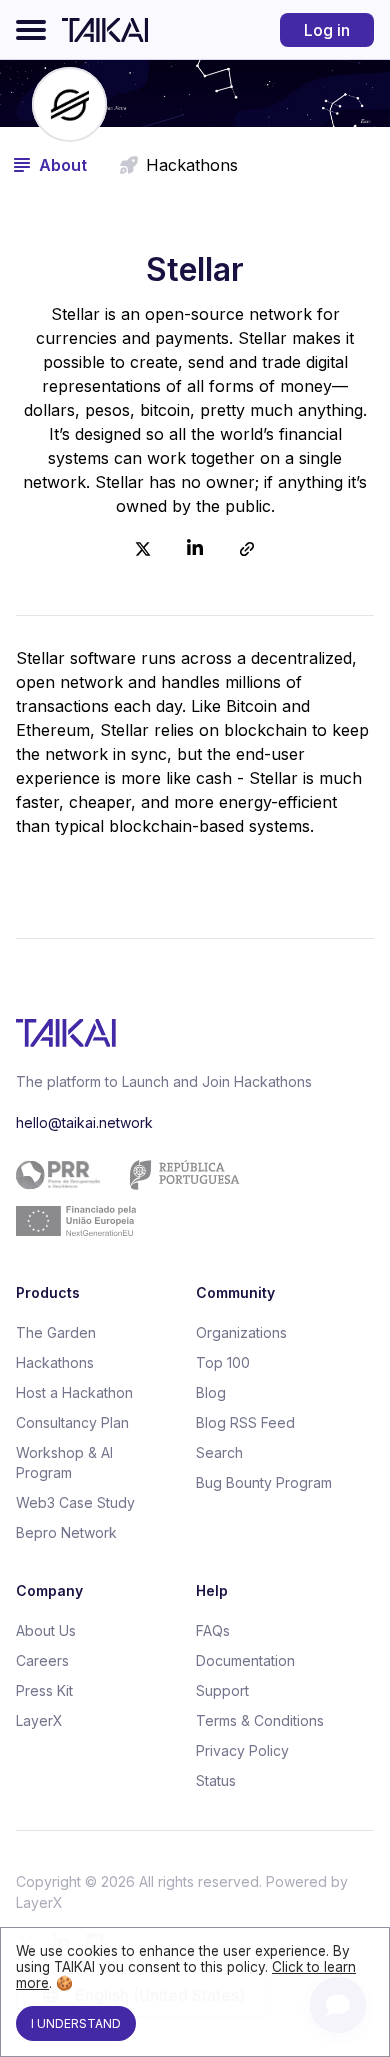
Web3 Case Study (75, 1502)
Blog (211, 1392)
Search (219, 1452)
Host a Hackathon (74, 1392)
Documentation (245, 1660)
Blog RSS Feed (245, 1422)
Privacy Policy (242, 1750)
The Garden (56, 1332)
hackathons (192, 165)
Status (216, 1780)
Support (222, 1690)
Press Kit (44, 1690)
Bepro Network (66, 1532)
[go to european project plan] (187, 1198)
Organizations (241, 1332)
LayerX (39, 1720)
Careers (42, 1660)
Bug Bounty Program (264, 1482)
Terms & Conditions (260, 1720)
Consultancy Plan (72, 1422)
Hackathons (55, 1362)
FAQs (213, 1630)
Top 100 (223, 1362)
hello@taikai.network (84, 1122)
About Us (46, 1630)
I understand (76, 2023)
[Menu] (31, 30)
